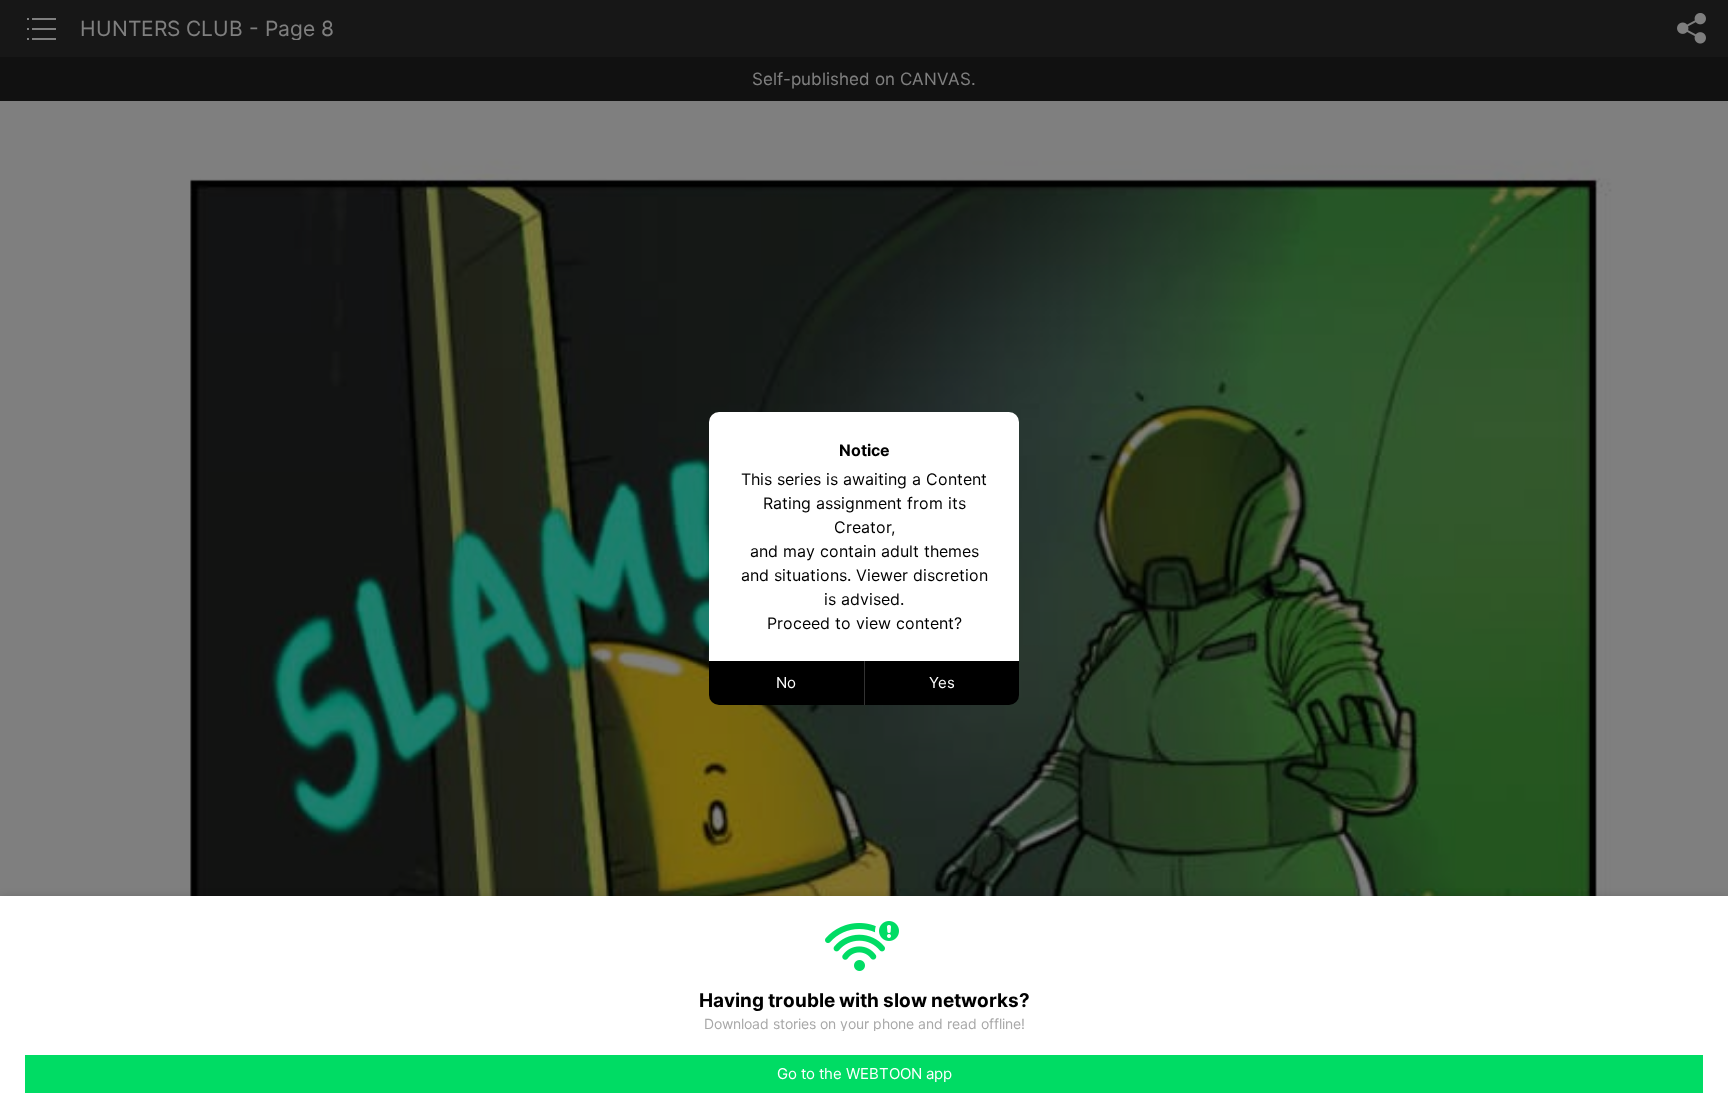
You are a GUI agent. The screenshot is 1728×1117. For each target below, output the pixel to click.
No (786, 682)
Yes (942, 682)
